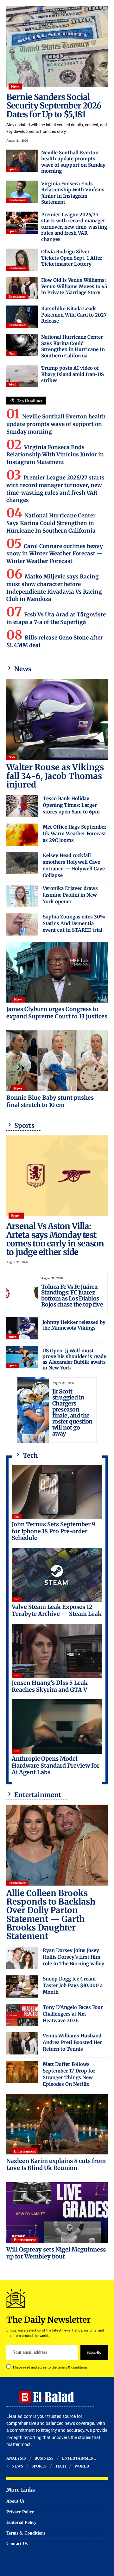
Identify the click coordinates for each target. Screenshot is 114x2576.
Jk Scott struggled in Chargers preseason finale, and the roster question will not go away (72, 1412)
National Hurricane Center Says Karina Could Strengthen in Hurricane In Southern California (73, 346)
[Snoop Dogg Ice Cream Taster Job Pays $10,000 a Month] (22, 1986)
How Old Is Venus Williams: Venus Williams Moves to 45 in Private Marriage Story (74, 286)
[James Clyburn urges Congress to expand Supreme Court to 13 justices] (57, 972)
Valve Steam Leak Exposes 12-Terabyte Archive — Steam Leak (57, 1610)
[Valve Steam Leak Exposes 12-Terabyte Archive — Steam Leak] (57, 1575)
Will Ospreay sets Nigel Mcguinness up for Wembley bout (56, 2253)
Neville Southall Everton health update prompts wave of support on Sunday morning (73, 162)
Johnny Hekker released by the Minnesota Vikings (74, 1325)
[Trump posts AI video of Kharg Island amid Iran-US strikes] (22, 376)
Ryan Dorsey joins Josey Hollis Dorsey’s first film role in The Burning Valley (73, 1957)
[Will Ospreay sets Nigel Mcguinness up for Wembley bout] (57, 2213)
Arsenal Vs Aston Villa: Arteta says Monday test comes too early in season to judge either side (55, 1239)
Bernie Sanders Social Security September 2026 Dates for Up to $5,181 (54, 106)
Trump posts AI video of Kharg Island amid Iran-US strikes (73, 374)
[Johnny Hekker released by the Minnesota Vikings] (22, 1328)
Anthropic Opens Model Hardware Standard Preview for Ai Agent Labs (56, 1765)
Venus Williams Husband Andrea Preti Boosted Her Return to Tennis (72, 2042)
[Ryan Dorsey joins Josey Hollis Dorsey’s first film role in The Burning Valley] (22, 1958)
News (15, 87)
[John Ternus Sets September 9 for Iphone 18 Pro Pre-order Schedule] (57, 1492)
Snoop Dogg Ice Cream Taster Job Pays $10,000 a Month (73, 1985)
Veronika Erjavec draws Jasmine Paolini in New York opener (70, 895)
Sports (13, 169)
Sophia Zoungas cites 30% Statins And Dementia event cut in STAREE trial (74, 923)
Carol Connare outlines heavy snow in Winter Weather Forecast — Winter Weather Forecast (55, 554)
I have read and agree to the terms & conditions (50, 2367)
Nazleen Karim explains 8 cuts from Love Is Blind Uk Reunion (56, 2165)
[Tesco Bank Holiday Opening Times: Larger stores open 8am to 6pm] (22, 806)
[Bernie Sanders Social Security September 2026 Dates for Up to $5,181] (57, 47)
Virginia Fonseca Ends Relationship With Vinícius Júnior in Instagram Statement (73, 193)
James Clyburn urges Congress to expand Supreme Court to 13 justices (57, 1013)
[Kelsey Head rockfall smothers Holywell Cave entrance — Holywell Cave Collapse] (22, 863)
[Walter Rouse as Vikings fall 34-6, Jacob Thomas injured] (57, 719)
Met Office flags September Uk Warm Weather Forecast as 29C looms (75, 834)
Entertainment (17, 200)
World (13, 384)
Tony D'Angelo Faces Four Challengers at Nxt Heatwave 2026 (73, 2014)
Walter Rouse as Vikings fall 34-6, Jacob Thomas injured (55, 776)
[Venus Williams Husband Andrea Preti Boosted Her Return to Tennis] (22, 2043)
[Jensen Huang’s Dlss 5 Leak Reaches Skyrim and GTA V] (57, 1651)
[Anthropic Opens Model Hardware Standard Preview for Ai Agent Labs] (57, 1727)
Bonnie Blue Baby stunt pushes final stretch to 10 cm (50, 1101)
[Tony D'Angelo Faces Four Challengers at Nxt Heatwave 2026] (22, 2015)
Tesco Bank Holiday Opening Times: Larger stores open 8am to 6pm (71, 805)
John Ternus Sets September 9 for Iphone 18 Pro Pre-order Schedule (54, 1531)
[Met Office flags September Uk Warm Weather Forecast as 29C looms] (22, 835)
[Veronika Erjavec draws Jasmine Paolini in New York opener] (22, 896)
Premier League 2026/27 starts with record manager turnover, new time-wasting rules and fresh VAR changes (74, 227)
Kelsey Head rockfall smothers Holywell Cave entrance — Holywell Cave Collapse (74, 865)
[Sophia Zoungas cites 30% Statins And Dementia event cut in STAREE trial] (22, 924)
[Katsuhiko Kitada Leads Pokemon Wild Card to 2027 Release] (22, 317)
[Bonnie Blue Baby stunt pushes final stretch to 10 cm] (57, 1061)
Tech (17, 1517)
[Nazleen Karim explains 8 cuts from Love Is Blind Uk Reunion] (57, 2124)
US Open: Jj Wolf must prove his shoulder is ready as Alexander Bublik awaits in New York (74, 1359)
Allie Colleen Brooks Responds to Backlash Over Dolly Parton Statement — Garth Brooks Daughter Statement (51, 1915)
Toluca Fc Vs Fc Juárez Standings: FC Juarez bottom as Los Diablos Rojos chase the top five (72, 1296)
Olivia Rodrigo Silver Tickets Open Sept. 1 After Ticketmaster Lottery (72, 258)
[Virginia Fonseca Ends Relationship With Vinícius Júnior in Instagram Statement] (22, 192)
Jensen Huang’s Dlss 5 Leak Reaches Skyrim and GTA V (50, 1686)
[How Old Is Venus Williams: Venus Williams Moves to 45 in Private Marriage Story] (22, 288)
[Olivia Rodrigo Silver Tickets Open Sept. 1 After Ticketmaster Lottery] (22, 260)
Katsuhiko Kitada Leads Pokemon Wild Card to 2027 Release (74, 315)
